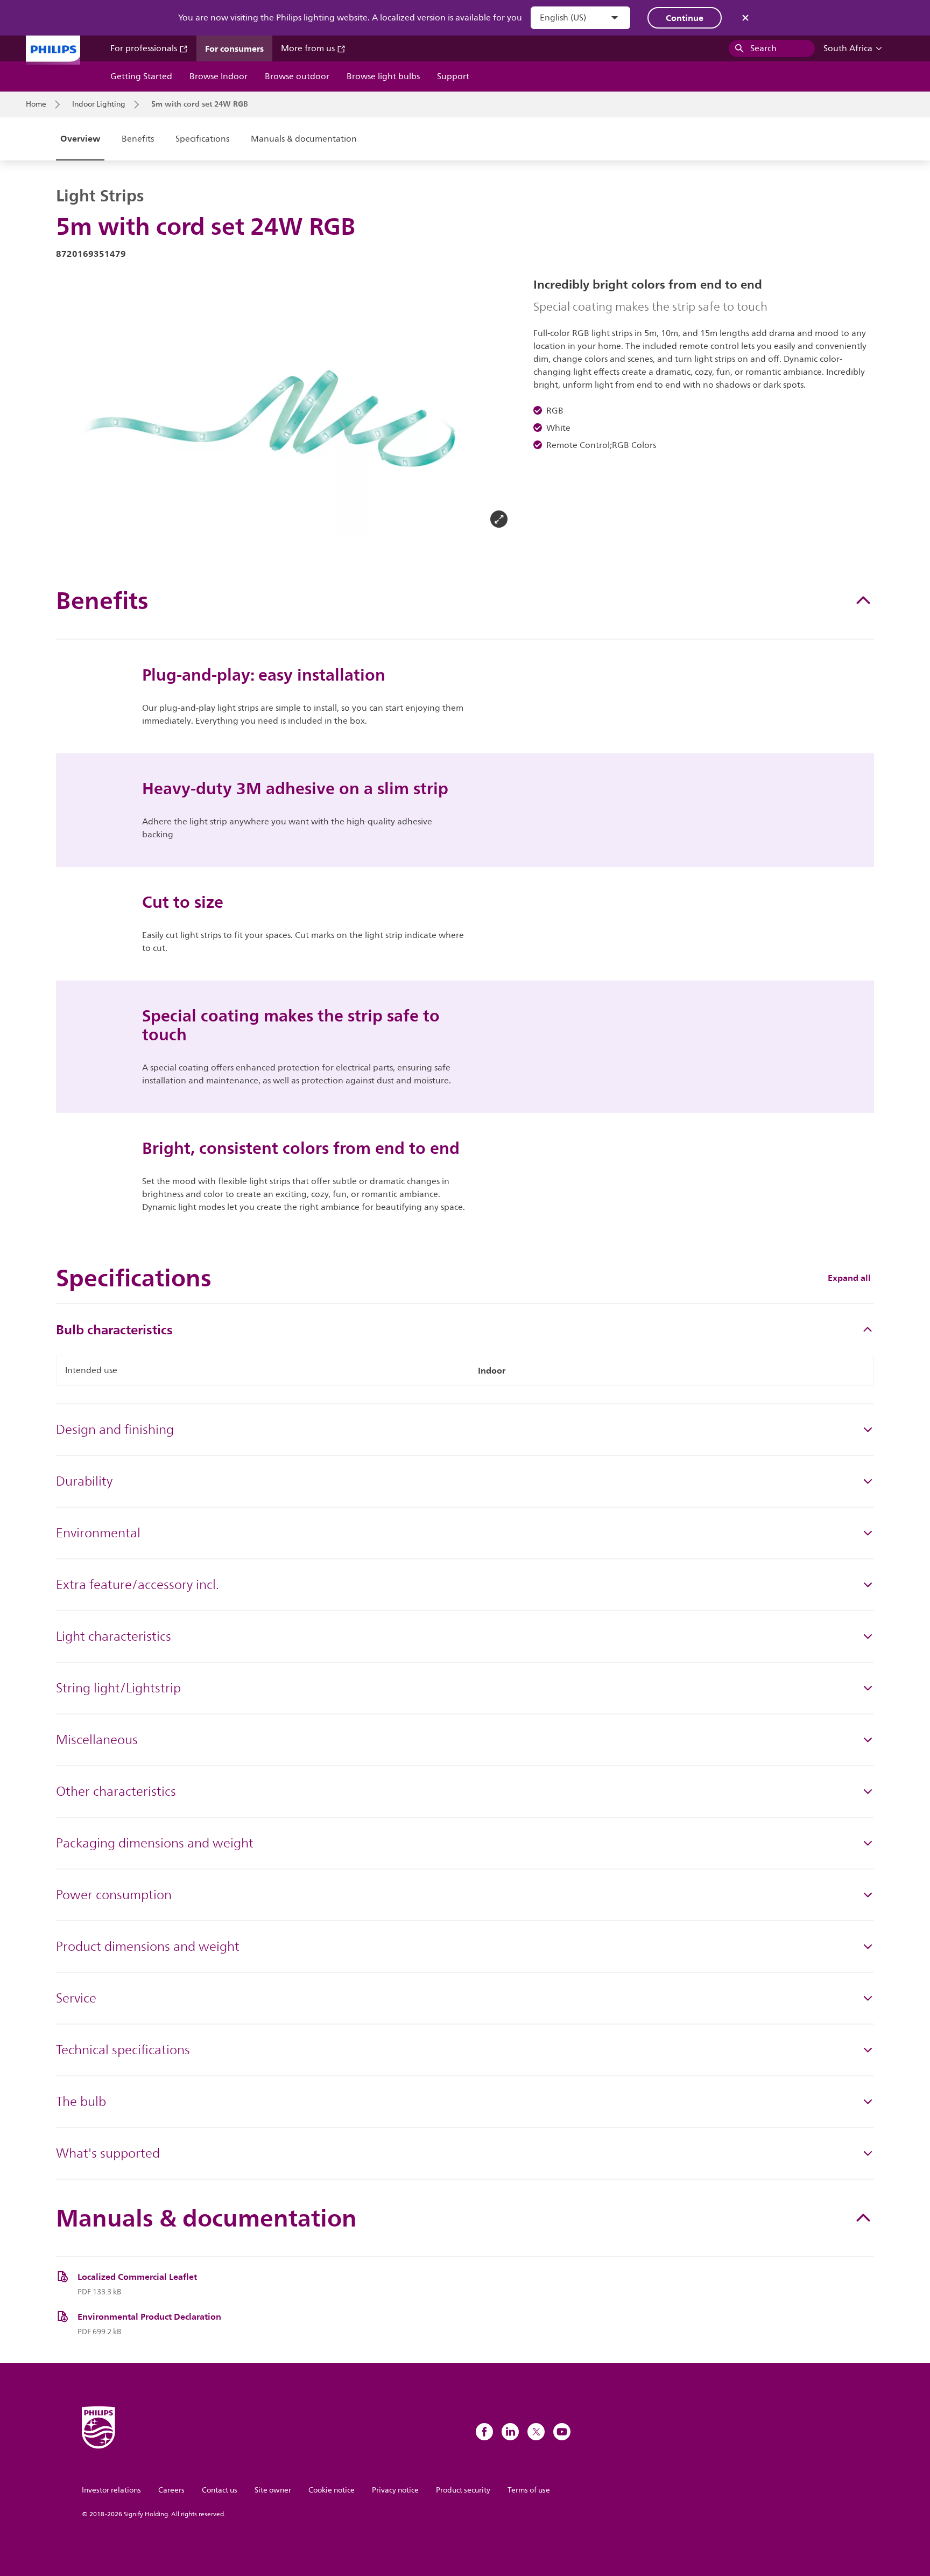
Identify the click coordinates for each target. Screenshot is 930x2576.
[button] (73, 407)
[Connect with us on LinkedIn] (510, 2432)
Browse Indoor (219, 76)
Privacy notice (395, 2490)
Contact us (220, 2490)
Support (453, 76)
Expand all (849, 1278)
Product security (463, 2490)
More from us (309, 48)
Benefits (138, 139)
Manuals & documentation (304, 139)
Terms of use (529, 2490)
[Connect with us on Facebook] (484, 2432)
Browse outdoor (297, 76)
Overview (80, 138)
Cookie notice (332, 2490)
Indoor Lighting (99, 104)
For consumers (234, 48)
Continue (685, 18)
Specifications (202, 139)
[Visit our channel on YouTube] (562, 2432)
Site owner (273, 2490)
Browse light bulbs (383, 76)
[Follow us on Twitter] (536, 2432)
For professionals (145, 48)
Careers (171, 2490)
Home (36, 104)
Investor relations (111, 2490)
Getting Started (141, 76)
